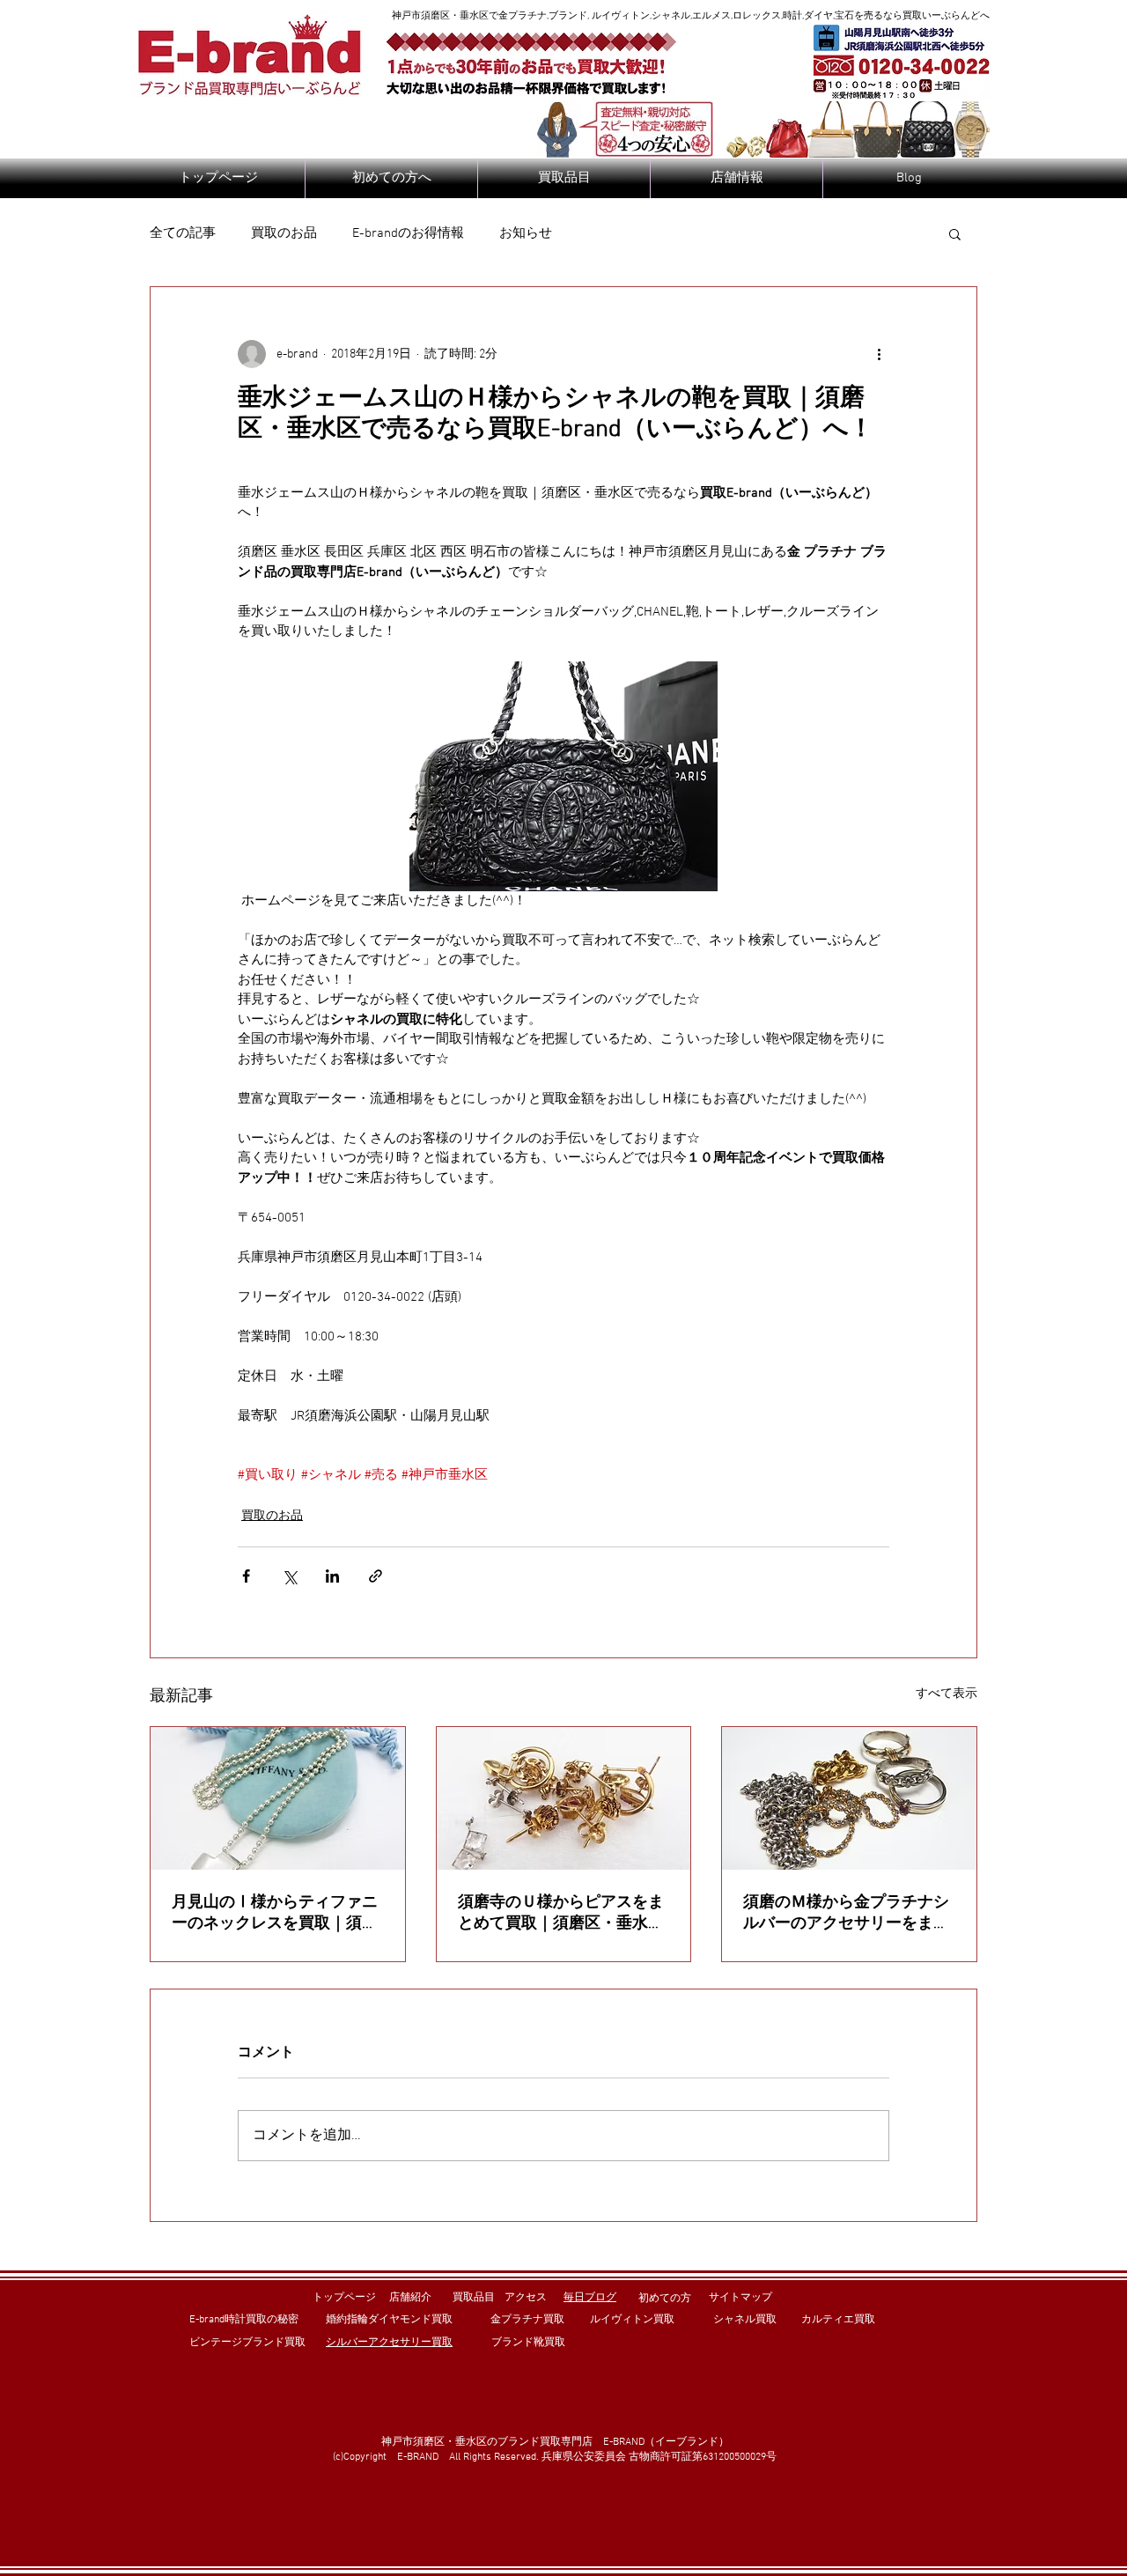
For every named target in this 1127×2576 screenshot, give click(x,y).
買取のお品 (284, 233)
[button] (955, 233)
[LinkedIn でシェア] (332, 1576)
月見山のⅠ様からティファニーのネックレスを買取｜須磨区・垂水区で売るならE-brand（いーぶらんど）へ (275, 1913)
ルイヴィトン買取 (632, 2320)
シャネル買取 (745, 2320)
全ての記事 (183, 233)
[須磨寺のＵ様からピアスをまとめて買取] (564, 1798)
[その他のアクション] (879, 354)
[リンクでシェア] (376, 1576)
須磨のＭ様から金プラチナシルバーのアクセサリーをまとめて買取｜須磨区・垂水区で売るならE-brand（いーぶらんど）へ (846, 1913)
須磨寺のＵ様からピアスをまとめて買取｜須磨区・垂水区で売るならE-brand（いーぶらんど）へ (561, 1913)
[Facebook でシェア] (246, 1576)
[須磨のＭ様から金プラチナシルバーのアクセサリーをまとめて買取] (849, 1798)
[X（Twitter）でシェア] (289, 1576)
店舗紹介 (410, 2298)
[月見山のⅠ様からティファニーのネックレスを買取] (278, 1798)
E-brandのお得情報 (408, 233)
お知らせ (526, 233)
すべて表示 (947, 1694)
